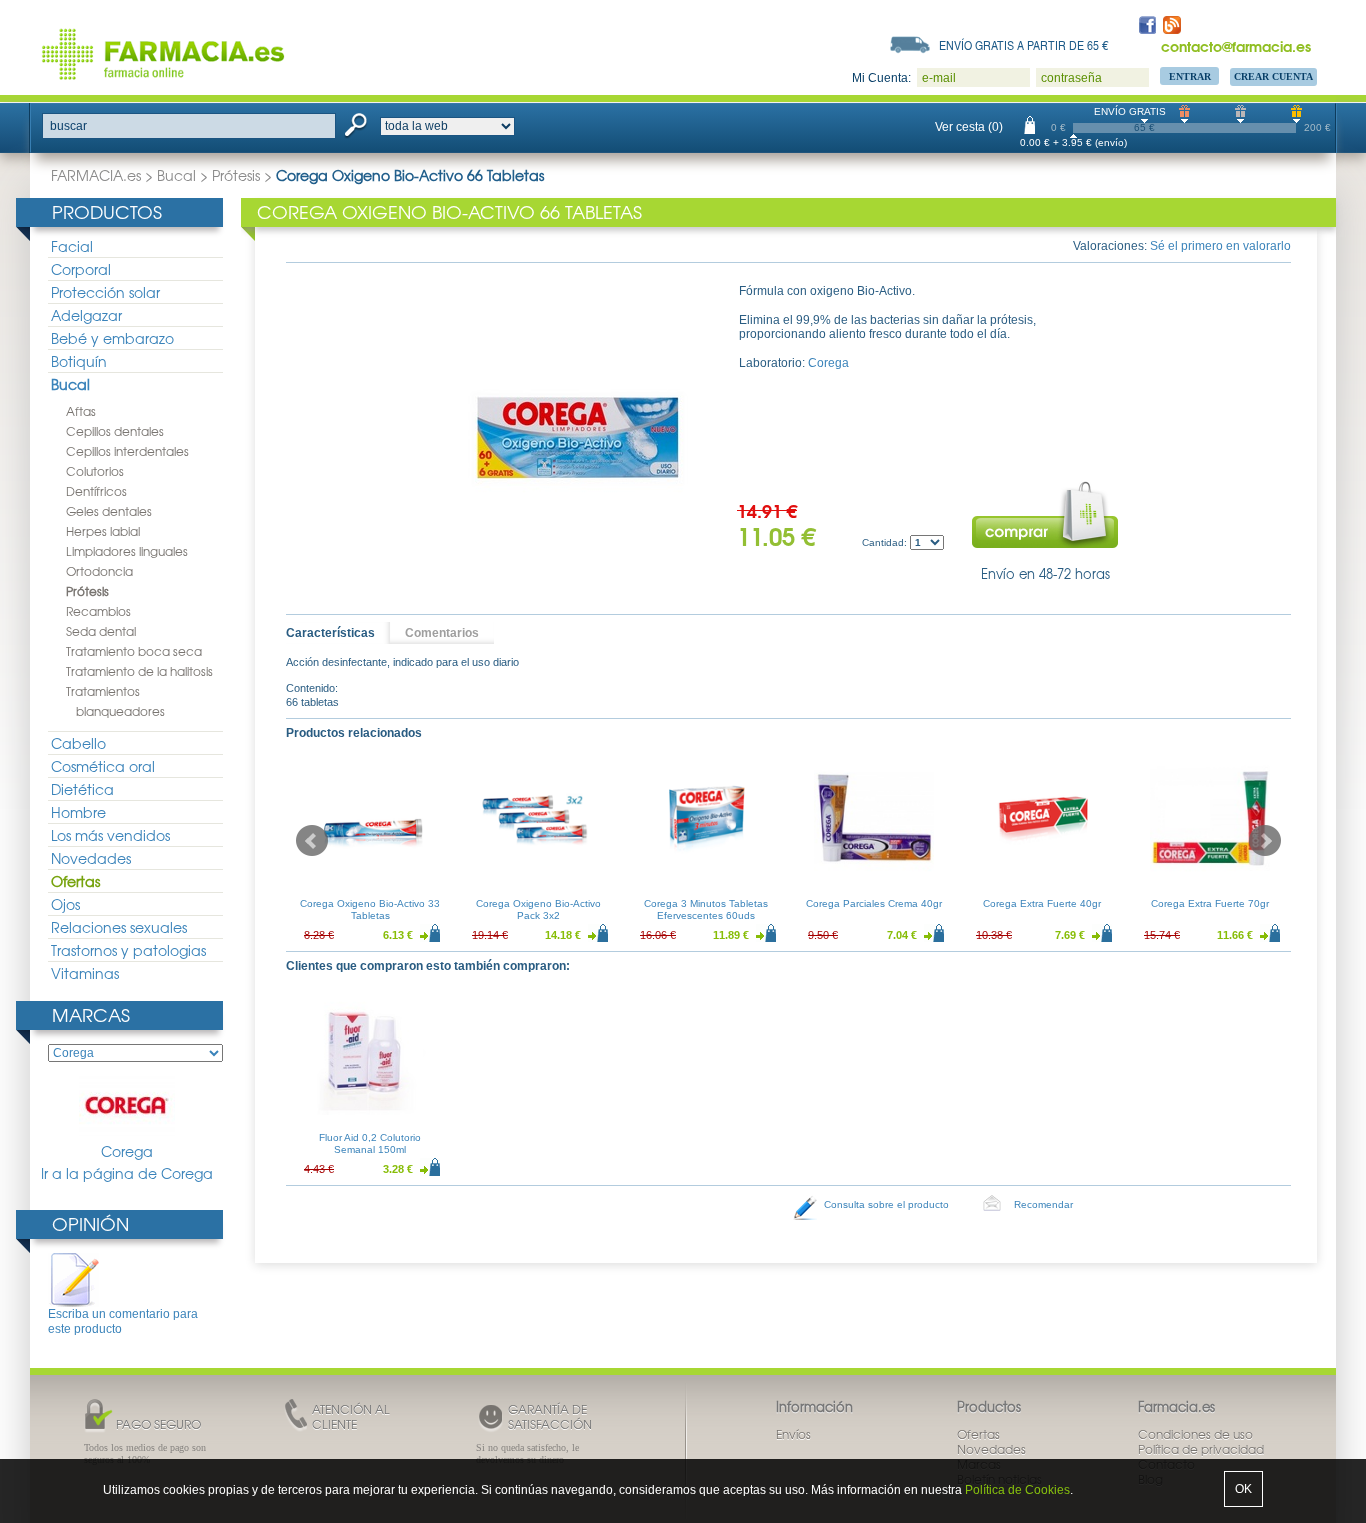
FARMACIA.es (96, 175)
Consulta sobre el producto (886, 1204)
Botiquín (79, 361)
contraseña (1071, 78)
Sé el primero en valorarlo (1220, 246)
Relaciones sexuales (119, 927)
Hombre (78, 812)
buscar (68, 126)
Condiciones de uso (1195, 1434)
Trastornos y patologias (128, 950)
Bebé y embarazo (112, 338)
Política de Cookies (1017, 1490)
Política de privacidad (1201, 1449)
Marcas (91, 1014)
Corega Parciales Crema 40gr (874, 903)
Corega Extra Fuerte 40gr (1042, 903)
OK (1243, 1489)
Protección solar (105, 292)
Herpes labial (103, 531)
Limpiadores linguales (127, 551)
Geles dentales (109, 511)
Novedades (91, 858)
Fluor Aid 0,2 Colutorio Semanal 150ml (370, 1143)
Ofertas (75, 881)
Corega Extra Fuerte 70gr (1210, 903)
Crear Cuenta (1273, 76)
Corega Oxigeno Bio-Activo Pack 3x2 (538, 909)
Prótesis (236, 175)
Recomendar (1043, 1204)
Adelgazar (86, 315)
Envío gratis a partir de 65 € (1024, 45)
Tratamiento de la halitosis (139, 671)
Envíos (793, 1434)
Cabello (78, 743)
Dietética (82, 789)
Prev (312, 841)
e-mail (939, 78)
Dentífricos (96, 491)
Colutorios (95, 471)
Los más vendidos (110, 835)
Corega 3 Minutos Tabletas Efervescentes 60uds (706, 909)
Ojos (65, 904)
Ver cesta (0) (969, 127)
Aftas (81, 411)
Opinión (90, 1223)
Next (1265, 841)
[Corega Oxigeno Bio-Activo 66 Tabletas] (579, 433)
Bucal (176, 175)
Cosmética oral (103, 766)
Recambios (98, 611)
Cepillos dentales (115, 431)
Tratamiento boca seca (134, 651)
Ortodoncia (99, 571)
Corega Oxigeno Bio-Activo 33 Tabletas (370, 909)
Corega (127, 1151)
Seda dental (101, 631)
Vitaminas (85, 973)
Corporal (81, 269)
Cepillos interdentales (127, 451)
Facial (72, 246)
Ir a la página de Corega (127, 1173)
